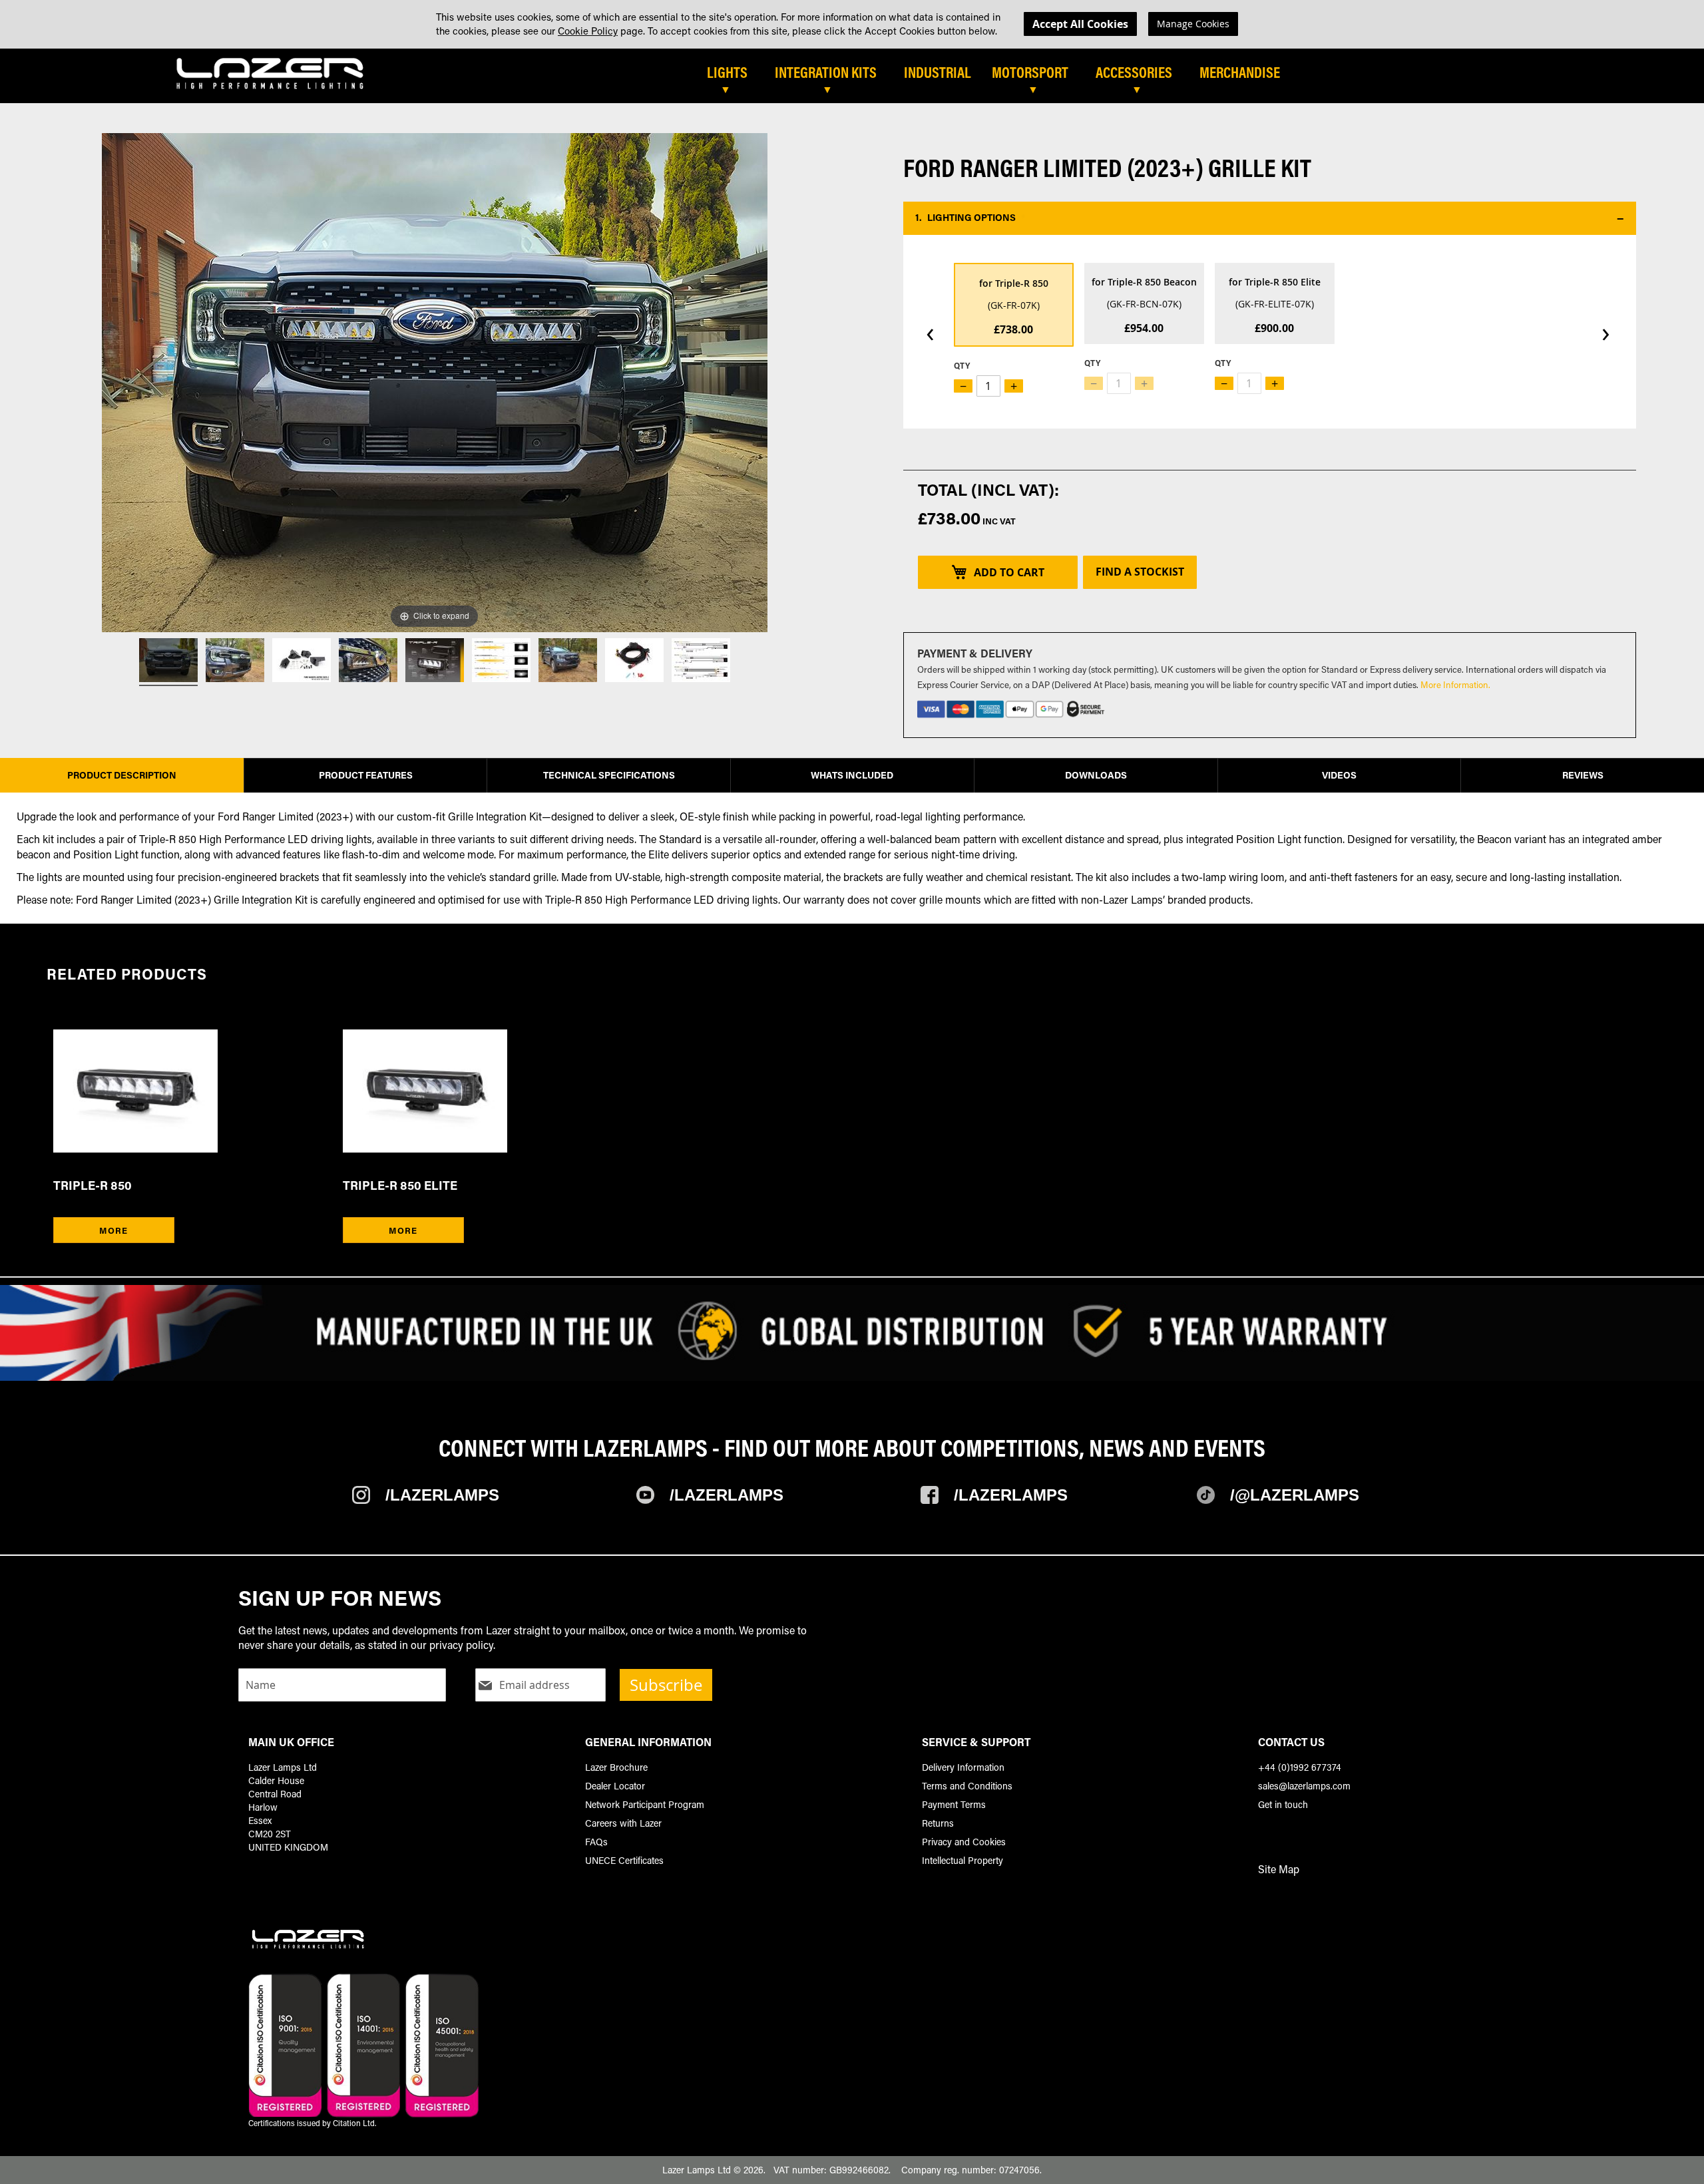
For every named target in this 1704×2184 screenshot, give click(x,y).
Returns (938, 1823)
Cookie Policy (588, 31)
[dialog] (852, 24)
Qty (962, 365)
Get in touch (1283, 1804)
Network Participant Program (645, 1804)
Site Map (1279, 1869)
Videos (1339, 775)
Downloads (1096, 775)
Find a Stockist (1140, 572)
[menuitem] (734, 73)
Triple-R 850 (93, 1185)
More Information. (1455, 684)
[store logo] (270, 73)
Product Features (366, 775)
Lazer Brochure (616, 1767)
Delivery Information (963, 1767)
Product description (122, 775)
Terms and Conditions (967, 1786)
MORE (113, 1230)
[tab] (920, 78)
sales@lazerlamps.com (1304, 1786)
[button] (1270, 218)
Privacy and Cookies (964, 1842)
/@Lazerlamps (1295, 1495)
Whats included (852, 775)
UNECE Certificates (624, 1860)
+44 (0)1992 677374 (1300, 1767)
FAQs (596, 1842)
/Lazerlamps (442, 1495)
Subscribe (666, 1685)
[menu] (1155, 78)
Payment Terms (954, 1804)
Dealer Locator (615, 1786)
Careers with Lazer (623, 1823)
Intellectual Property (962, 1860)
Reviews (1583, 775)
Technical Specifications (609, 775)
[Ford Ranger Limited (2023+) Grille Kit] (168, 662)
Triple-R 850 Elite (400, 1185)
